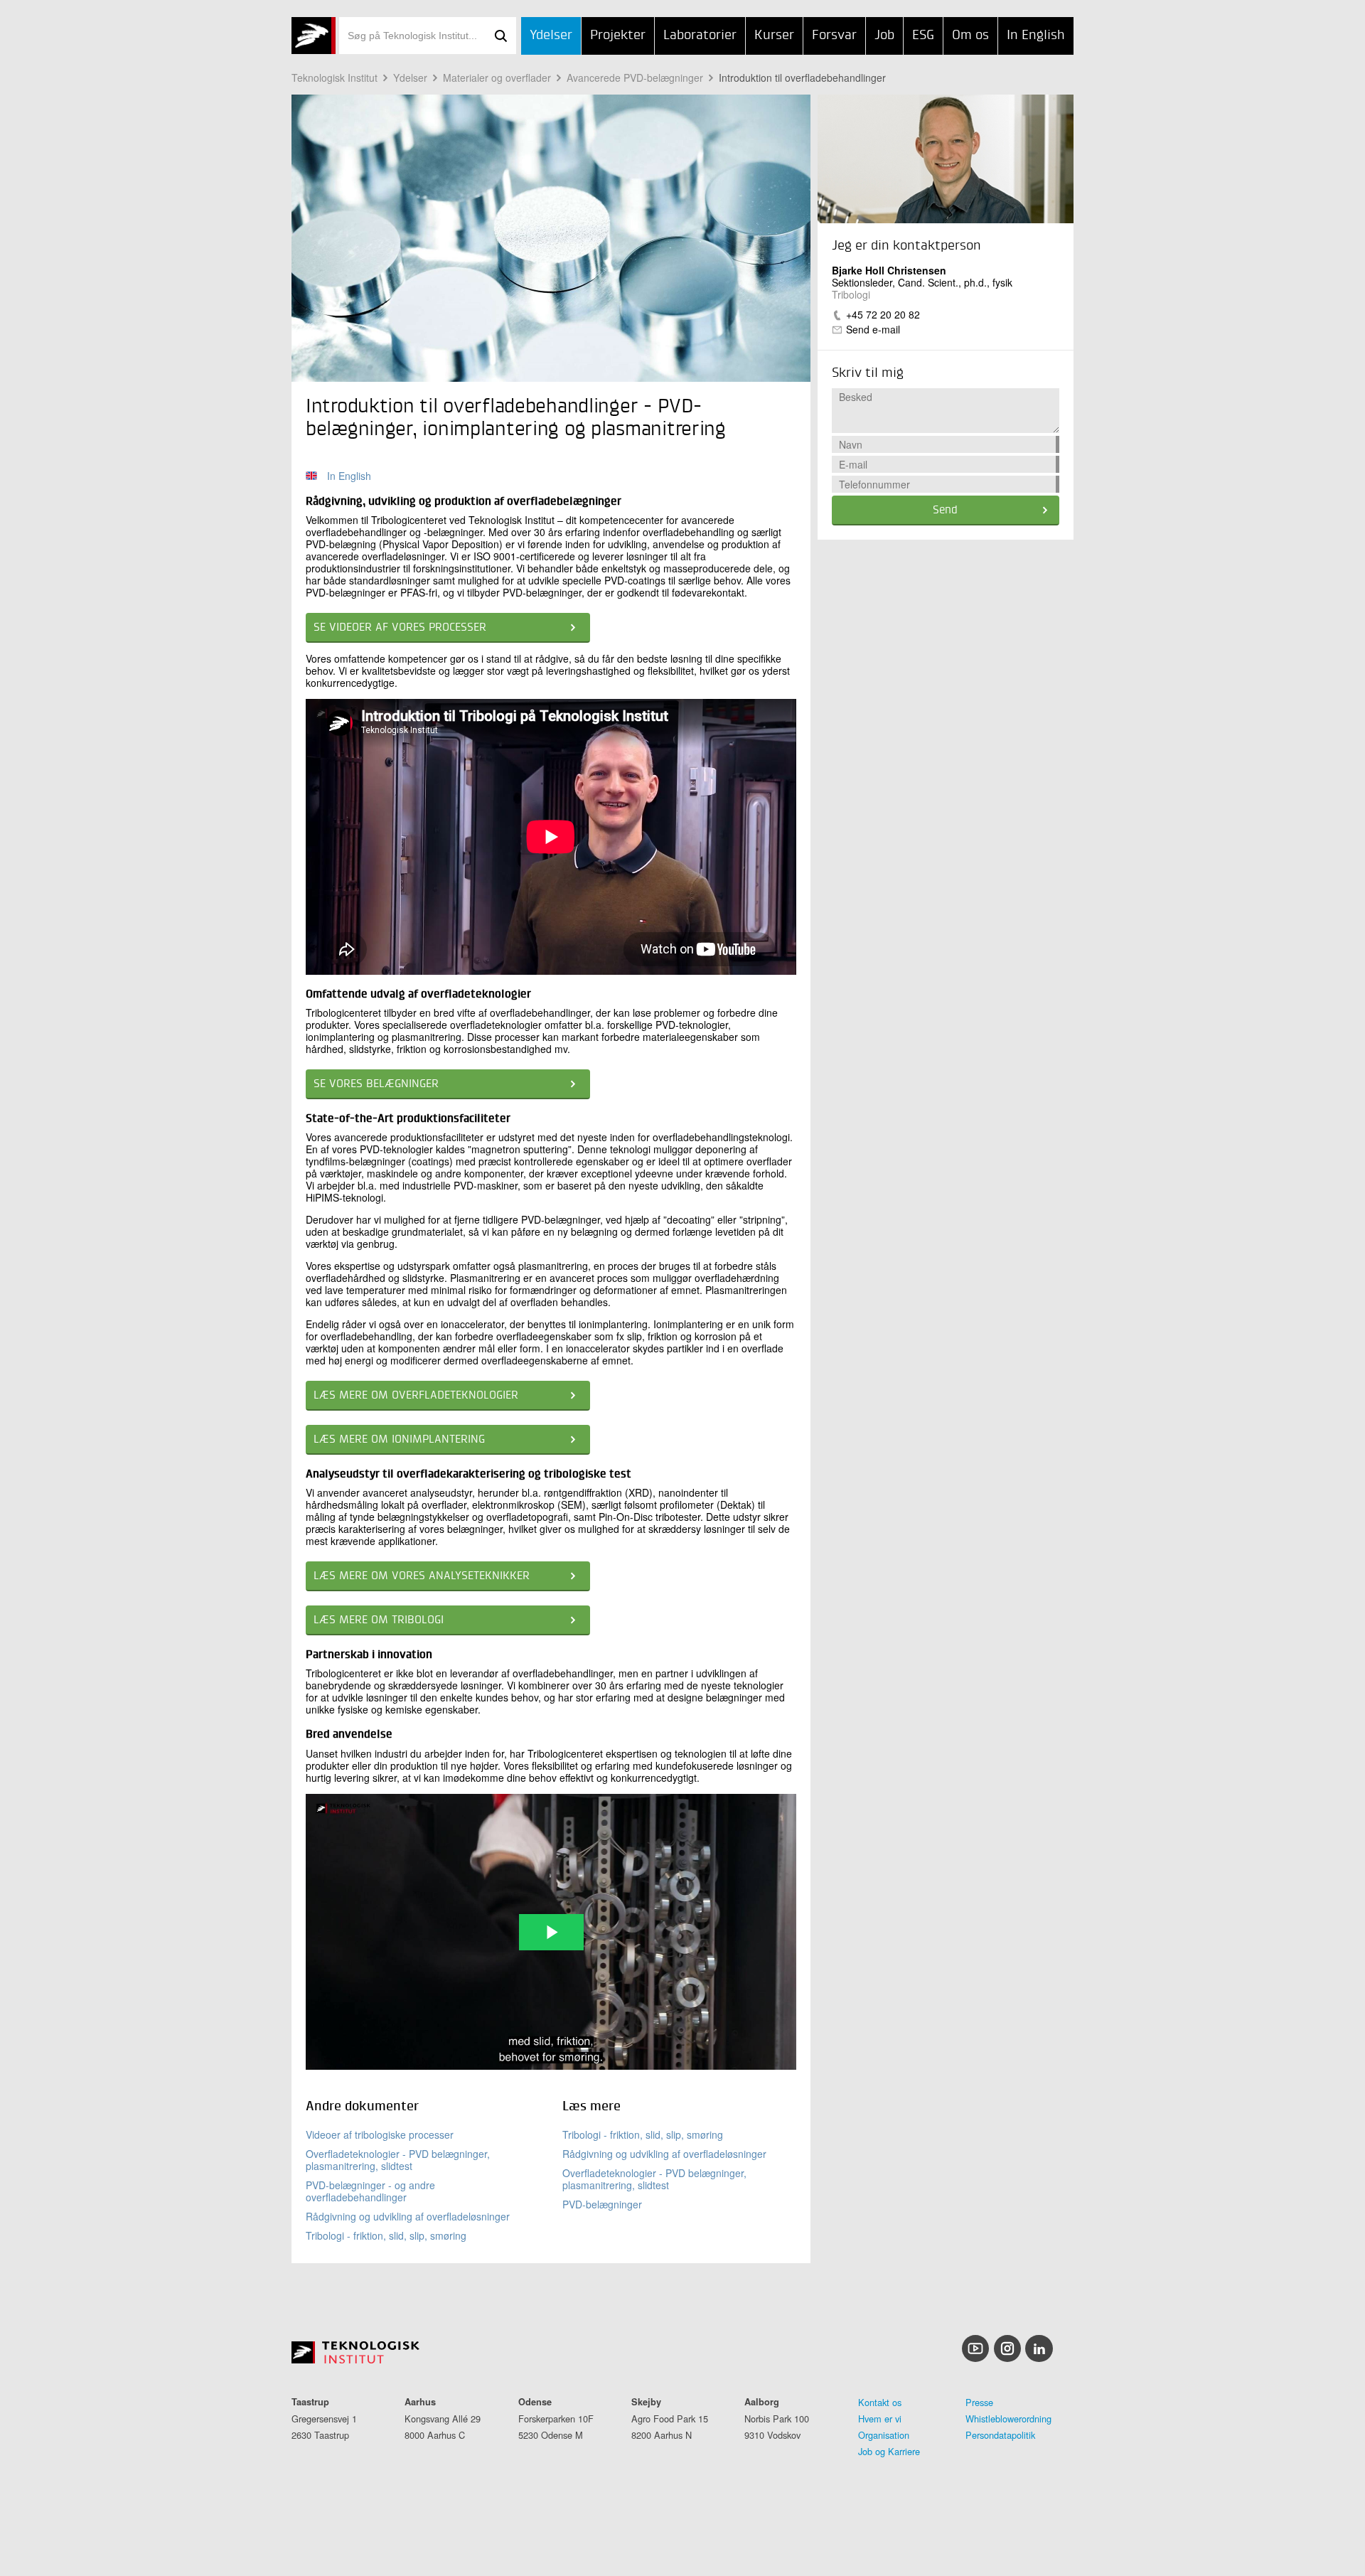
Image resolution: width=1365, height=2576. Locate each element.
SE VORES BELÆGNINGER (376, 1084)
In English (1036, 35)
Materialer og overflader (497, 78)
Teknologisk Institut (334, 78)
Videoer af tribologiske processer (380, 2134)
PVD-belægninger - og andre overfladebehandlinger (370, 2191)
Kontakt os (880, 2402)
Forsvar (834, 35)
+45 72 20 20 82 (883, 314)
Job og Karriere (889, 2451)
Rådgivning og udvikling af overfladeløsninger (408, 2216)
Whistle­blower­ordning (1008, 2419)
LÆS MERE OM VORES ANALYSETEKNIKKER (422, 1576)
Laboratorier (700, 35)
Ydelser (551, 35)
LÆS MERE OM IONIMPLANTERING (399, 1440)
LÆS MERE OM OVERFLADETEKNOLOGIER (416, 1396)
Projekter (618, 35)
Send (945, 511)
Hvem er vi (880, 2419)
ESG (923, 35)
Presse (979, 2402)
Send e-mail (873, 329)
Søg (500, 36)
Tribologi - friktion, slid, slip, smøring (386, 2235)
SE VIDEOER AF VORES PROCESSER (400, 628)
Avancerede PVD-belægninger (635, 78)
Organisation (884, 2435)
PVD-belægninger (602, 2204)
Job (884, 35)
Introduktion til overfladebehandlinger (802, 78)
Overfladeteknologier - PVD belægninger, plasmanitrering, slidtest (398, 2160)
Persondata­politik (1000, 2435)
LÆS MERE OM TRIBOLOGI (379, 1620)
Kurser (774, 35)
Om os (970, 35)
